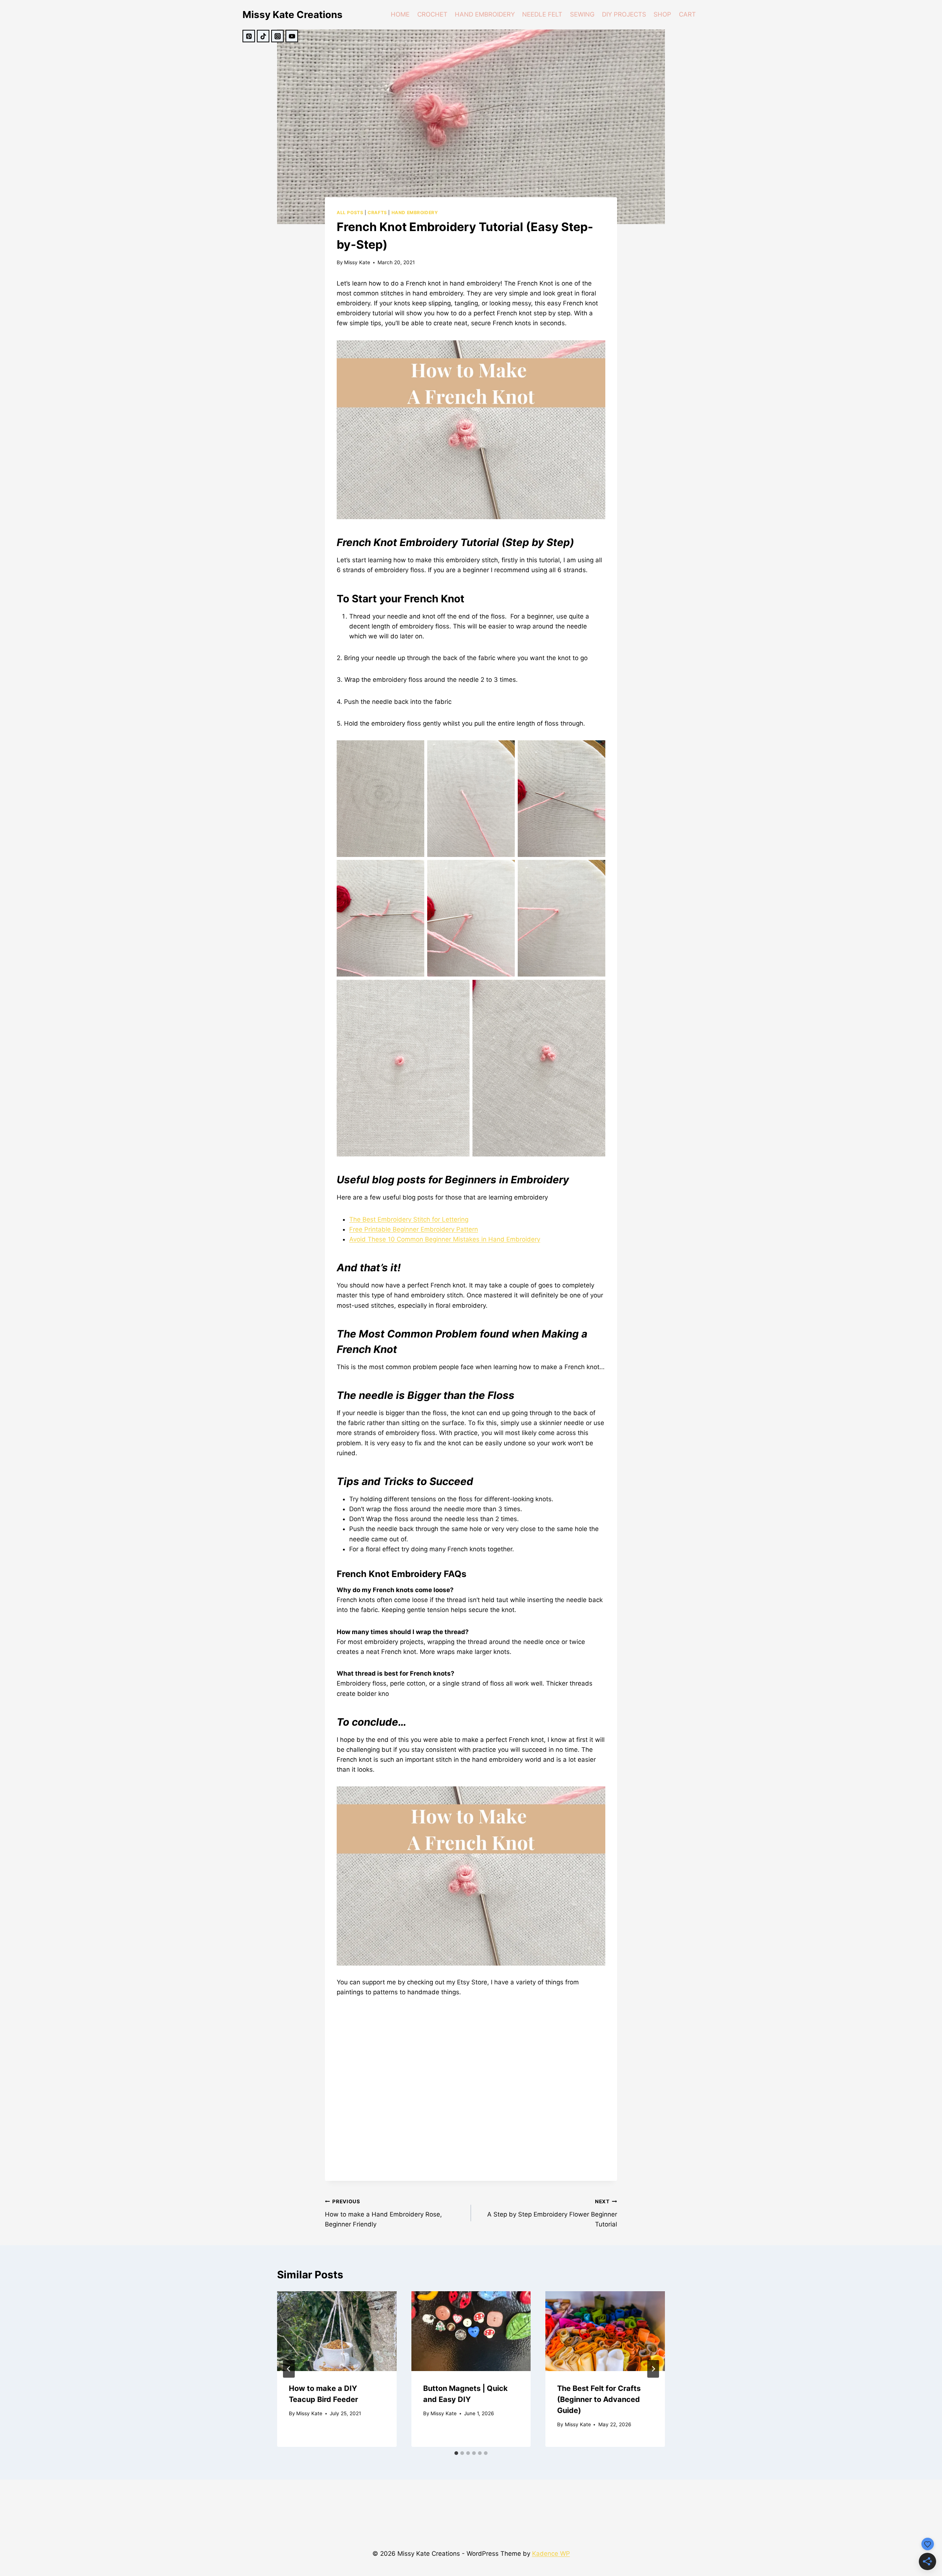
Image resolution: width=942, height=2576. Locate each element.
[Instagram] (277, 36)
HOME (400, 14)
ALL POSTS (350, 212)
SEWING (582, 14)
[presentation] (337, 2331)
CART (687, 14)
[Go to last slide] (289, 2369)
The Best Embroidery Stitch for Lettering (409, 1219)
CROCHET (432, 14)
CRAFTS (377, 212)
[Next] (653, 2369)
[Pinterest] (249, 36)
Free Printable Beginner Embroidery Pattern (414, 1229)
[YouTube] (292, 36)
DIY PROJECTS (624, 14)
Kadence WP (551, 2554)
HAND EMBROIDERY (485, 14)
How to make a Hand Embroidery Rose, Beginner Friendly (383, 2213)
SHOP (662, 14)
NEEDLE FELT (542, 14)
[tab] (456, 2453)
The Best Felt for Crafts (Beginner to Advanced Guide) (599, 2399)
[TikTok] (263, 36)
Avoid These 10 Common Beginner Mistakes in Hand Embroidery (445, 1239)
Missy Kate (357, 262)
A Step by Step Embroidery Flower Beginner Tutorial (552, 2213)
